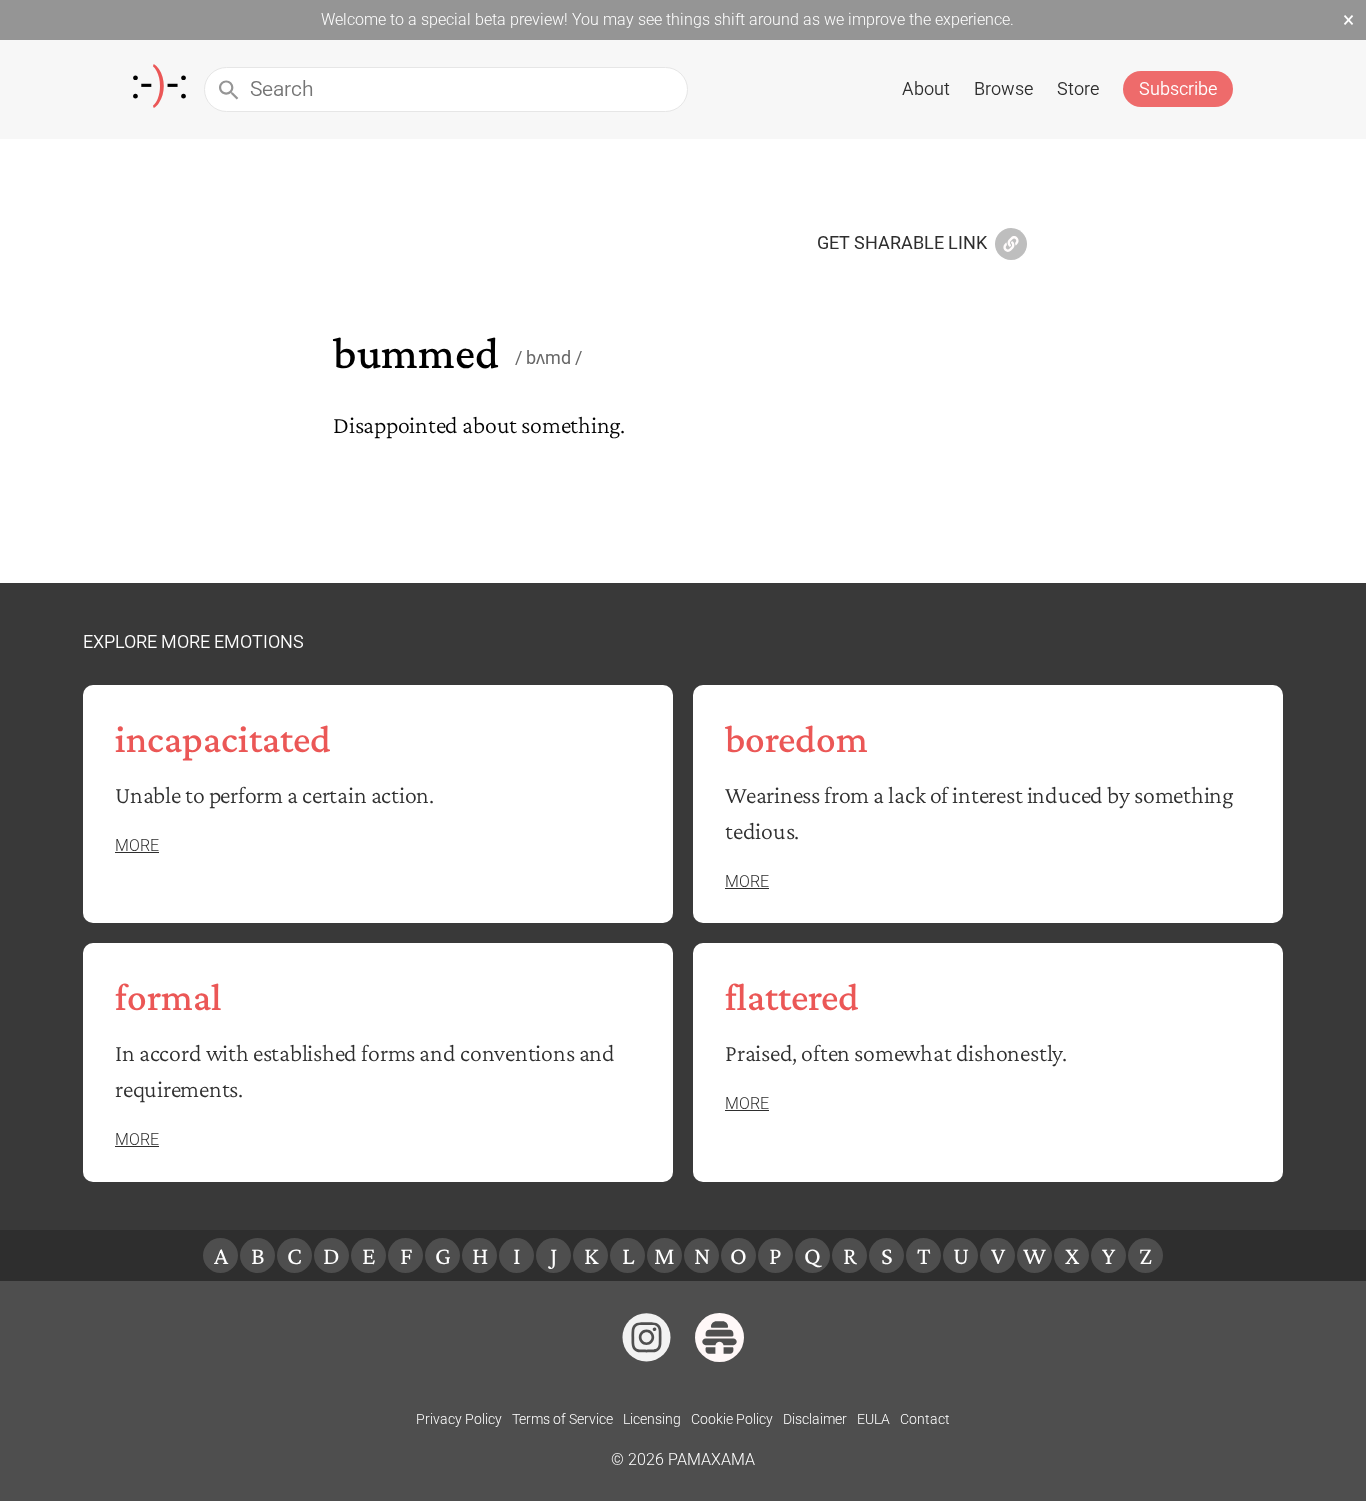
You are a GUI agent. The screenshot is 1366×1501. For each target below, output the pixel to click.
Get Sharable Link (902, 244)
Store (1078, 88)
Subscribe (1178, 88)
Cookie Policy (732, 1419)
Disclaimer (815, 1419)
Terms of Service (562, 1419)
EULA (873, 1419)
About (926, 88)
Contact (925, 1419)
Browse (1003, 88)
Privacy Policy (459, 1419)
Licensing (652, 1419)
